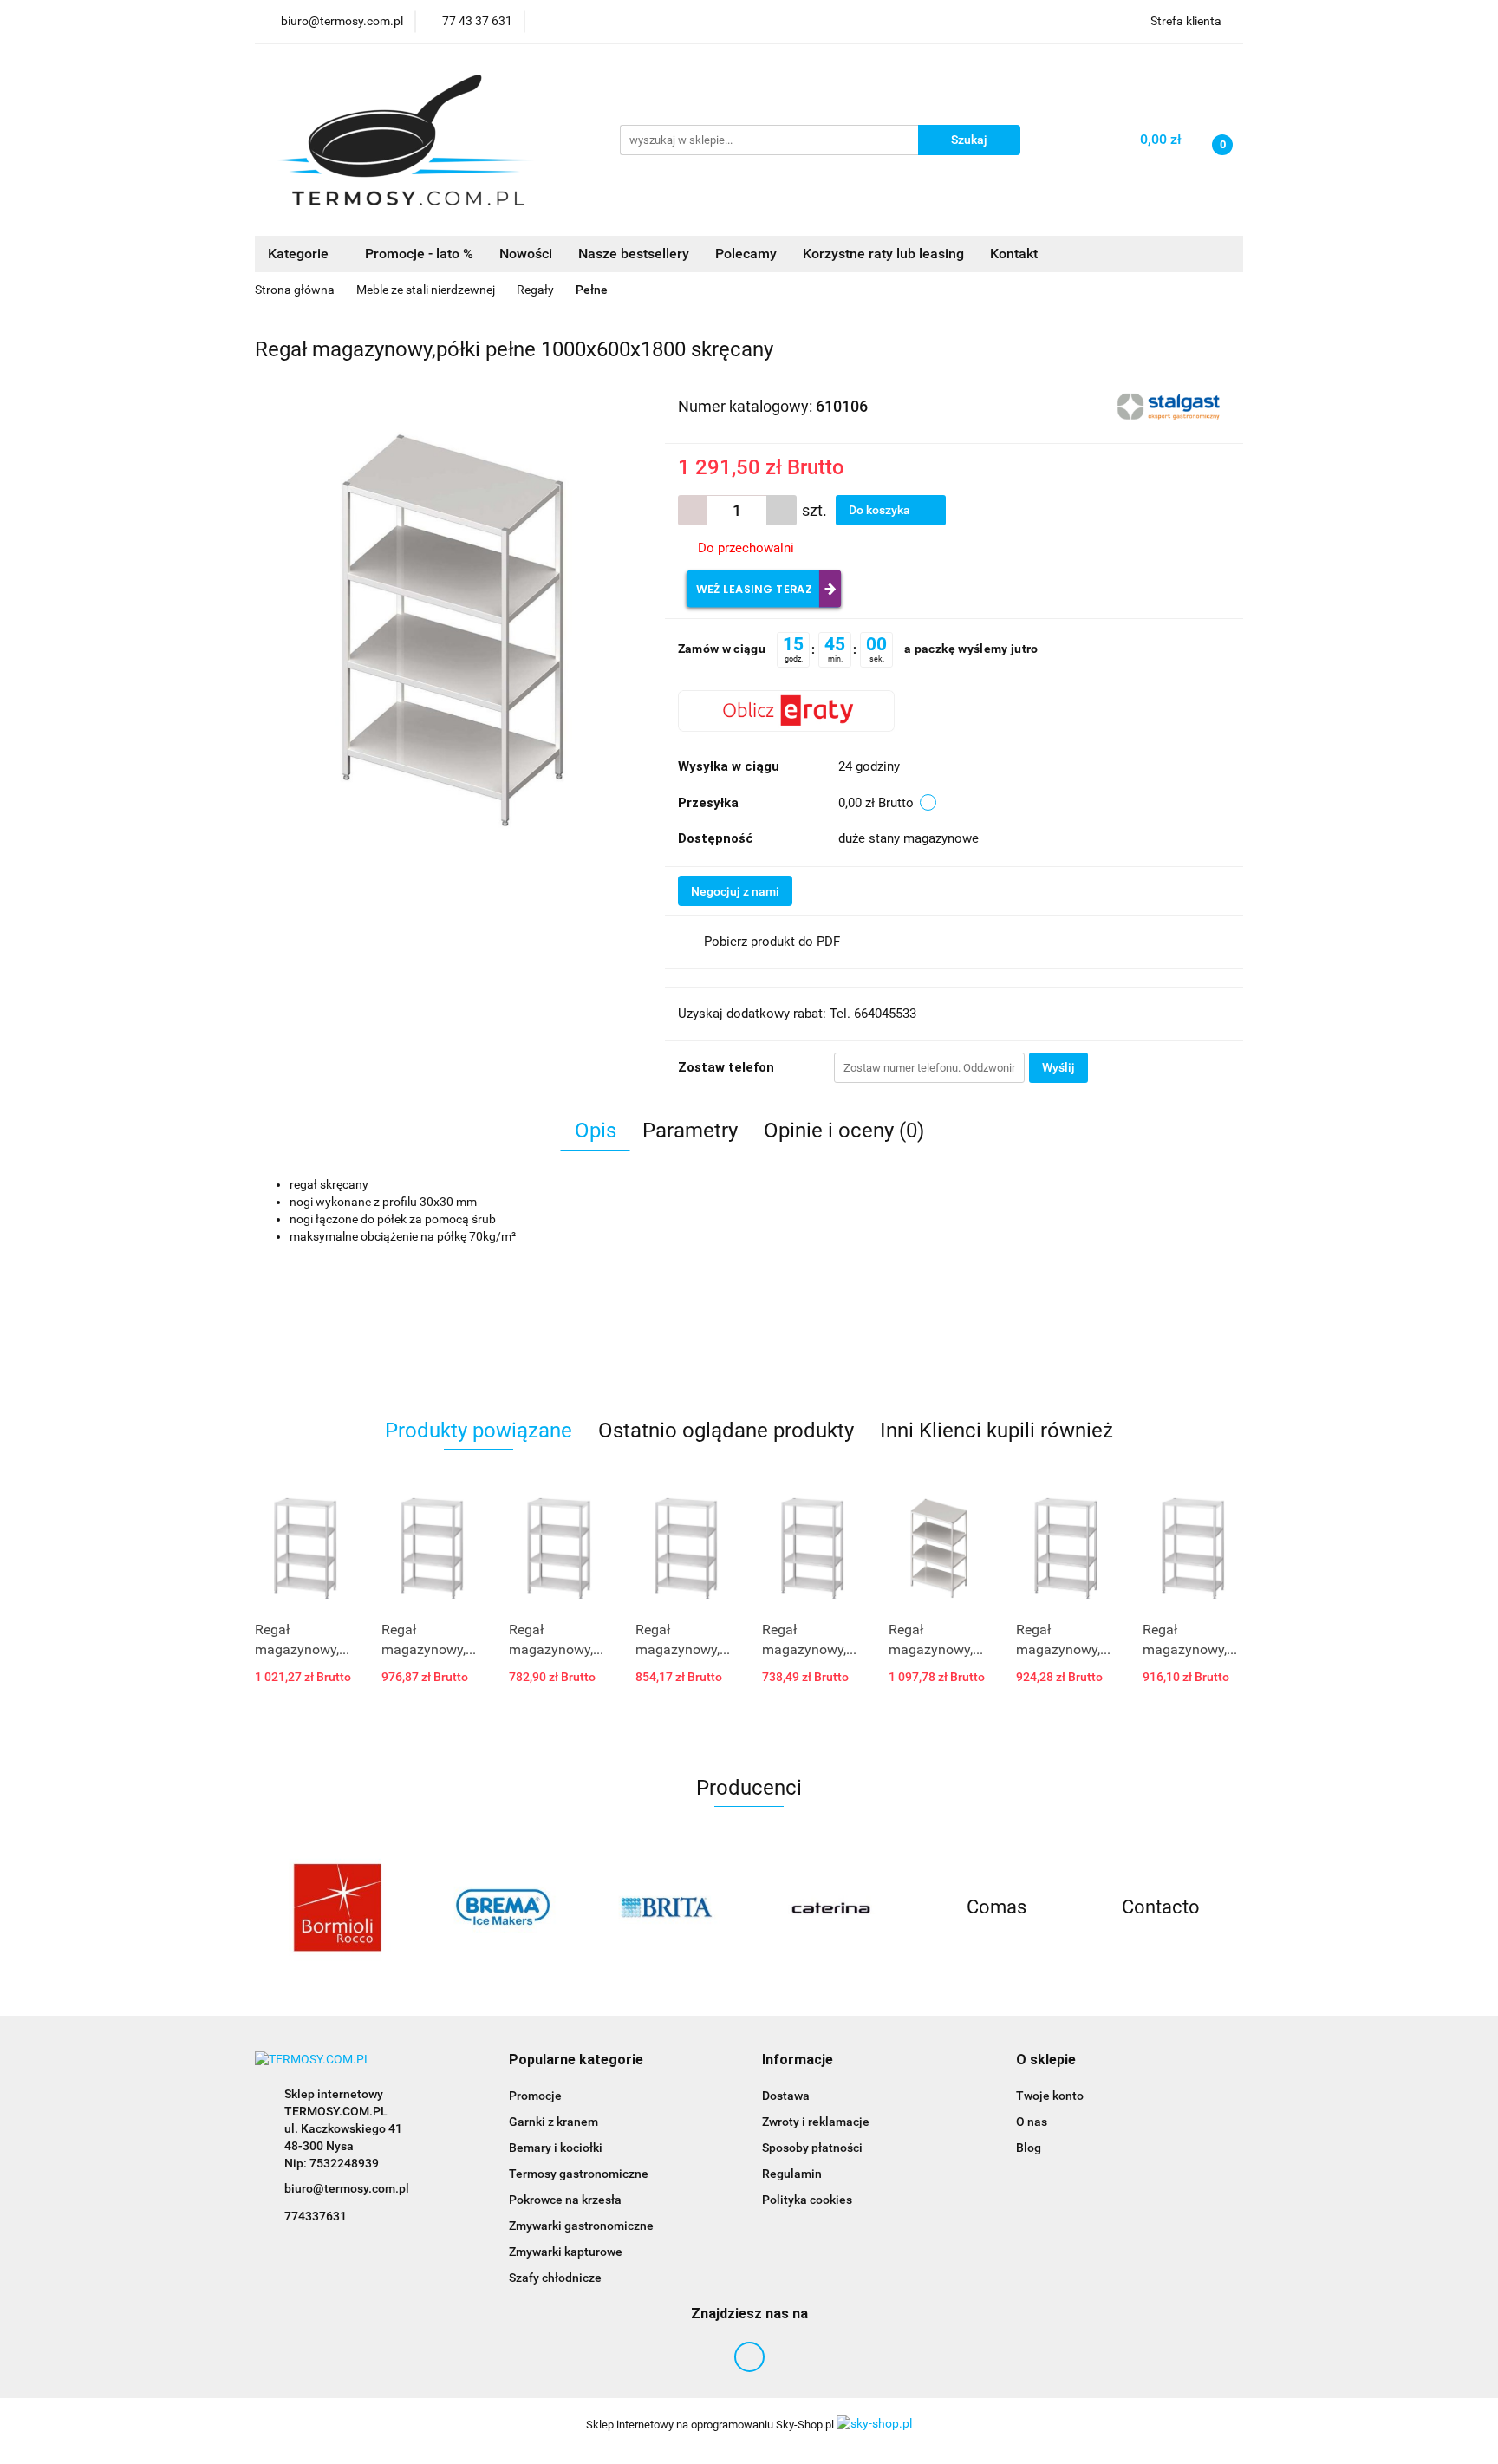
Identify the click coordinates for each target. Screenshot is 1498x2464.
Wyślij (1058, 1067)
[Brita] (667, 1907)
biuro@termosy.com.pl (347, 2188)
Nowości (526, 254)
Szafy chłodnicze (555, 2278)
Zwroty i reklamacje (816, 2122)
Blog (1029, 2148)
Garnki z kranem (554, 2122)
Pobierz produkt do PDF (772, 942)
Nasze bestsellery (634, 254)
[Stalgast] (1171, 405)
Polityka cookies (807, 2200)
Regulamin (792, 2174)
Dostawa (786, 2096)
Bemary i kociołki (556, 2148)
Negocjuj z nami (735, 891)
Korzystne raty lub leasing (883, 254)
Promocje (535, 2096)
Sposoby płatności (812, 2148)
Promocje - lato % (419, 254)
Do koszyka (881, 510)
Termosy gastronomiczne (579, 2174)
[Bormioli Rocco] (337, 1907)
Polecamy (746, 254)
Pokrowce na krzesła (565, 2200)
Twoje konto (1050, 2096)
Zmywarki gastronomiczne (581, 2226)
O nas (1032, 2122)
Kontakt (1014, 254)
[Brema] (502, 1907)
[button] (576, 2060)
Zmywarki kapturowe (566, 2252)
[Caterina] (831, 1907)
